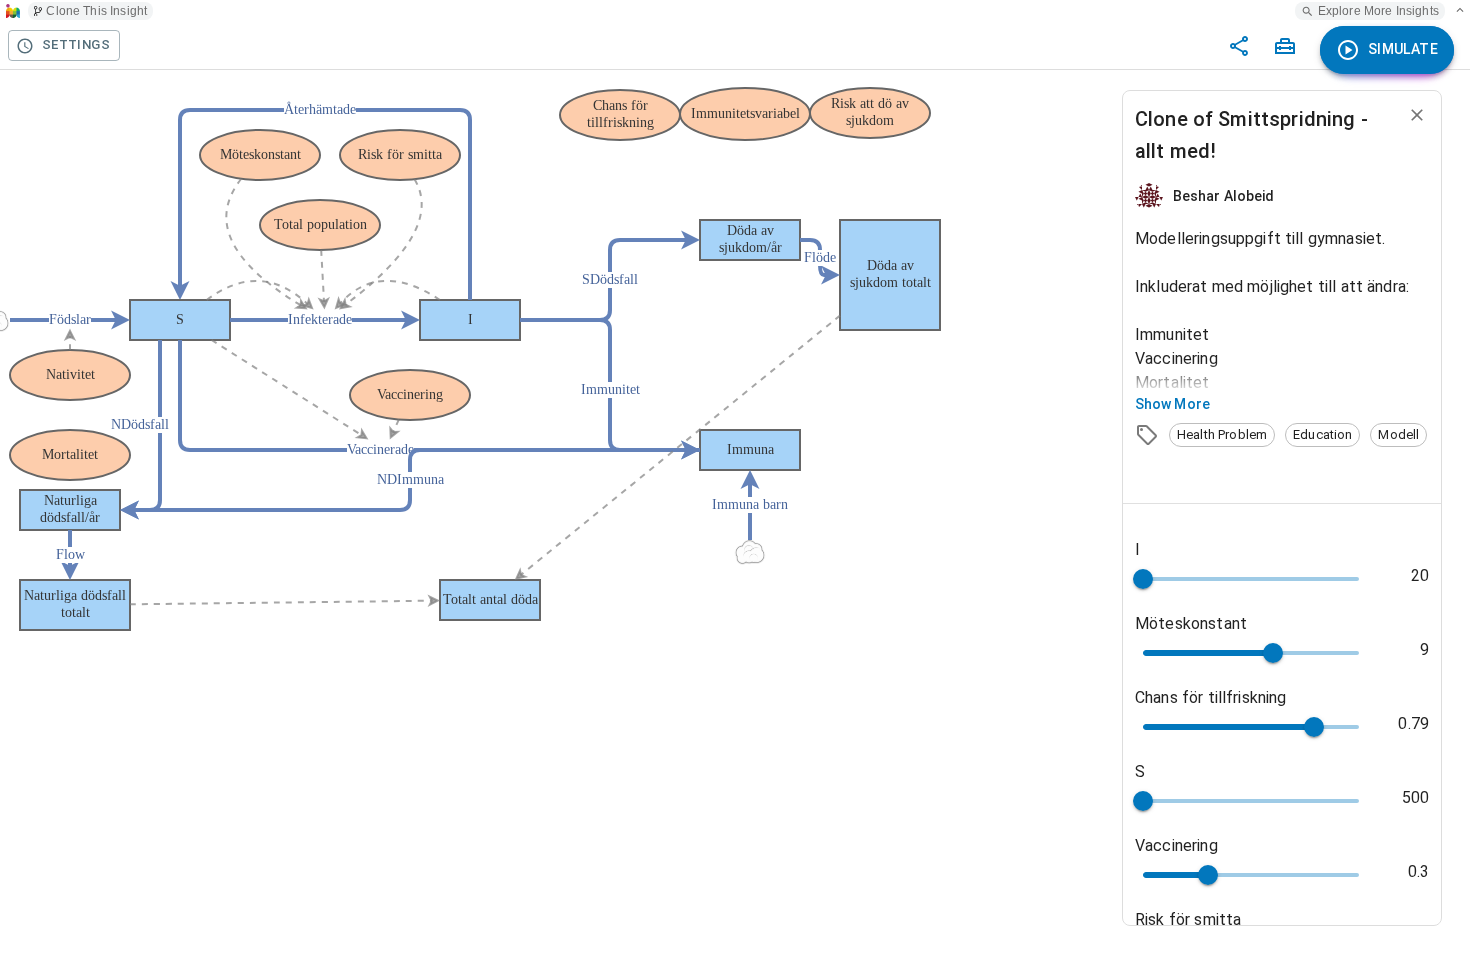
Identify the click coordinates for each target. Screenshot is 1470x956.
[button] (1222, 435)
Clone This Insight (96, 11)
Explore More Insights (1378, 11)
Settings (76, 44)
